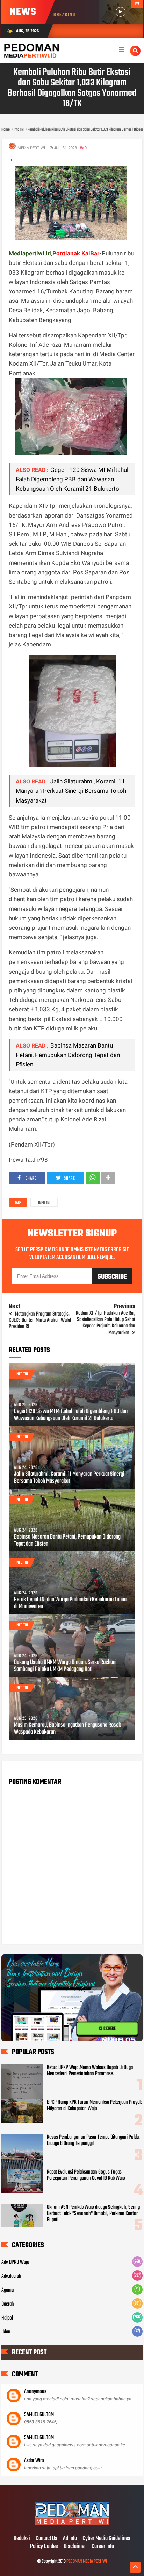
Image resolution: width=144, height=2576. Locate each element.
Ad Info (70, 2539)
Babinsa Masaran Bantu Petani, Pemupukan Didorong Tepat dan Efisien (68, 1055)
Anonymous (35, 2392)
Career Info (103, 2547)
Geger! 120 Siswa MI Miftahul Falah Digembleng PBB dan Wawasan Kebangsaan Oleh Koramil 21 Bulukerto (72, 479)
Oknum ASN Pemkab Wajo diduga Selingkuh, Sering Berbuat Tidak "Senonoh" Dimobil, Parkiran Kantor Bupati (93, 2214)
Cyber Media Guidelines (106, 2539)
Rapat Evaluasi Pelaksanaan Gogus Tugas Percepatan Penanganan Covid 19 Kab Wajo (86, 2175)
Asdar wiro (34, 2461)
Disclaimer (75, 2547)
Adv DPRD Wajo (15, 2262)
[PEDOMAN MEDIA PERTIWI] (72, 2524)
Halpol (7, 2318)
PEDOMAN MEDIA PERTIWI (87, 2562)
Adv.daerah (11, 2276)
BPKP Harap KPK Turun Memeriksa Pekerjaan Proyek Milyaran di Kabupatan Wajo (94, 2106)
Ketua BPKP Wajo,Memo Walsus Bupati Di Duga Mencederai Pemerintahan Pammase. (90, 2071)
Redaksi (22, 2539)
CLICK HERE (107, 2031)
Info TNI (44, 1203)
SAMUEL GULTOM (39, 2415)
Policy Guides (44, 2547)
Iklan (6, 2332)
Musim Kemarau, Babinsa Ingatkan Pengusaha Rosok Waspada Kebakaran (67, 1729)
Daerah (8, 2304)
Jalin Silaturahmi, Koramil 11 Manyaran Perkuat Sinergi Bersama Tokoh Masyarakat (71, 791)
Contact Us (46, 2539)
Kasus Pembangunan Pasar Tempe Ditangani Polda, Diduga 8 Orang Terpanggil (93, 2140)
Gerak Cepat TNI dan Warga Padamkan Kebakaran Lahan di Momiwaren (70, 1603)
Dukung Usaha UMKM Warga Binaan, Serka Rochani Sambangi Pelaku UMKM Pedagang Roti (65, 1666)
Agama (8, 2290)
